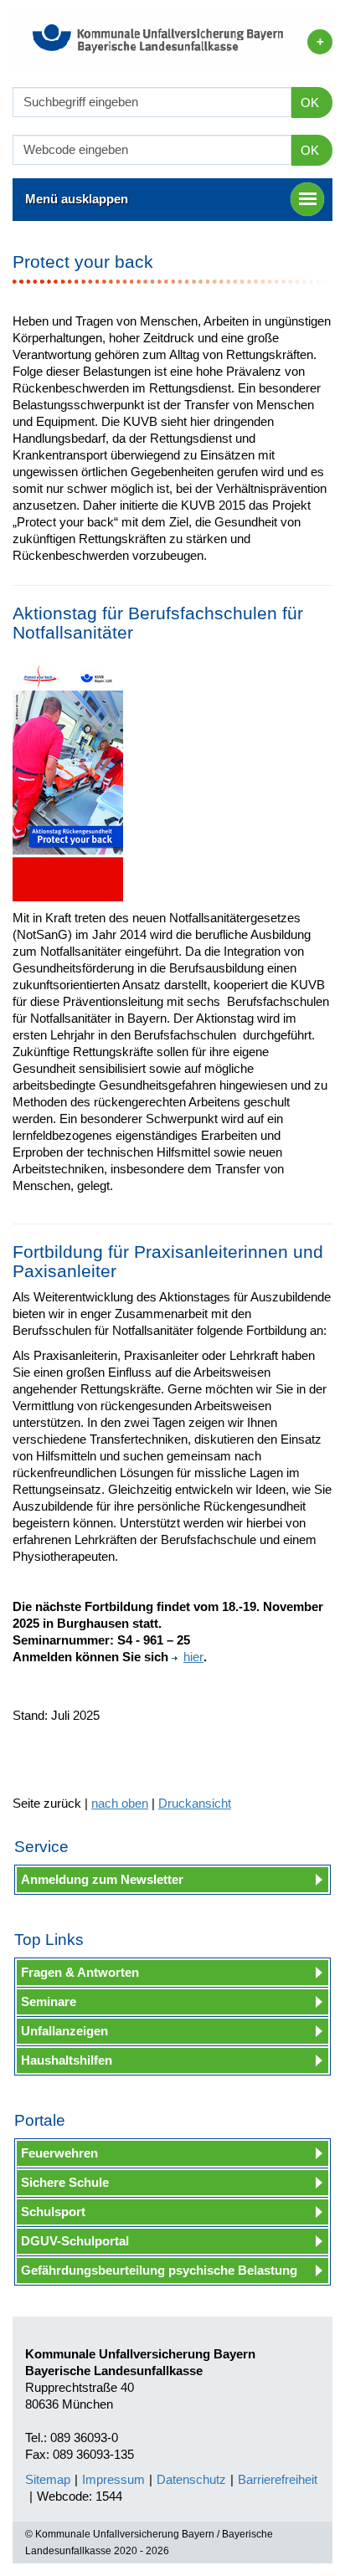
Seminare (49, 2001)
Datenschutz (191, 2479)
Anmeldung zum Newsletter (102, 1879)
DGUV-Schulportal (75, 2241)
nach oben (120, 1803)
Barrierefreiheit (278, 2479)
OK (310, 103)
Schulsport (53, 2212)
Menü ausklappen (77, 199)
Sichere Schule (65, 2182)
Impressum (113, 2479)
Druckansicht (195, 1803)
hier (193, 1657)
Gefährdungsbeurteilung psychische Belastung (159, 2270)
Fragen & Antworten (80, 1972)
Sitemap (48, 2479)
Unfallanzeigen (64, 2031)
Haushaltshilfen (67, 2060)
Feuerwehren (59, 2153)
